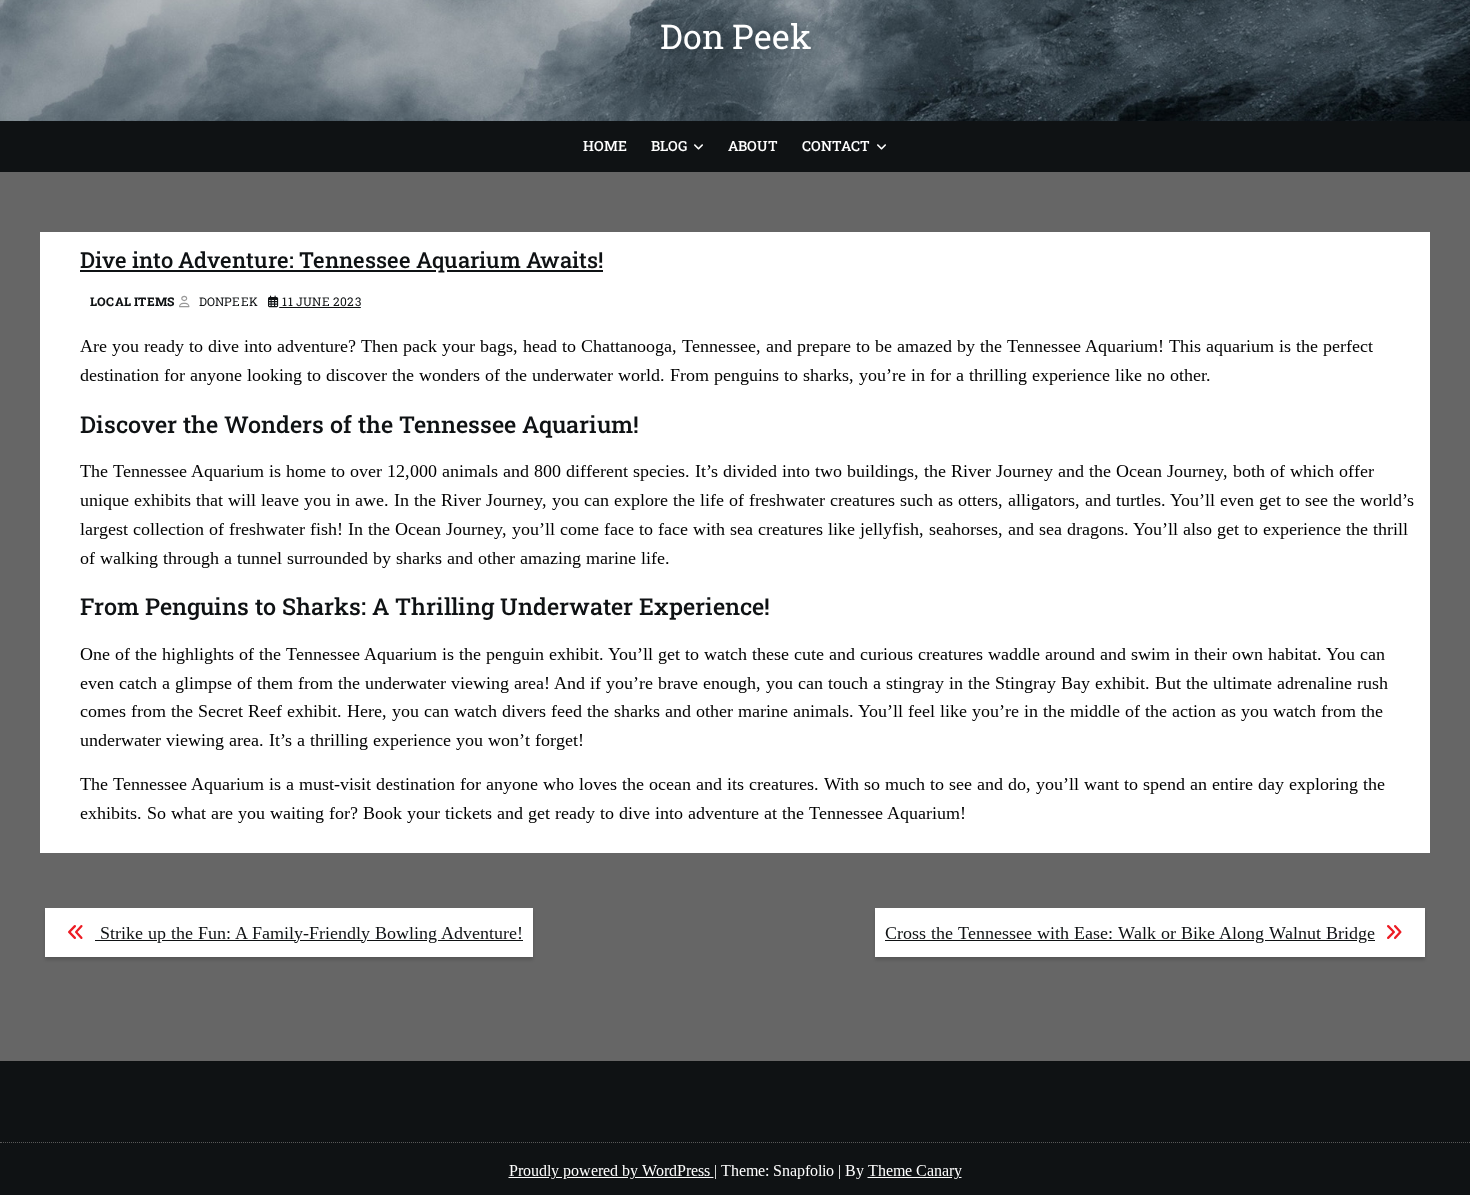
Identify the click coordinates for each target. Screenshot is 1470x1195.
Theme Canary (915, 1170)
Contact (836, 145)
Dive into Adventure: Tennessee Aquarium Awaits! (341, 259)
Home (605, 145)
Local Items (132, 301)
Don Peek (735, 35)
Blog (669, 145)
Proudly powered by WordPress (611, 1170)
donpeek (228, 301)
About (753, 145)
